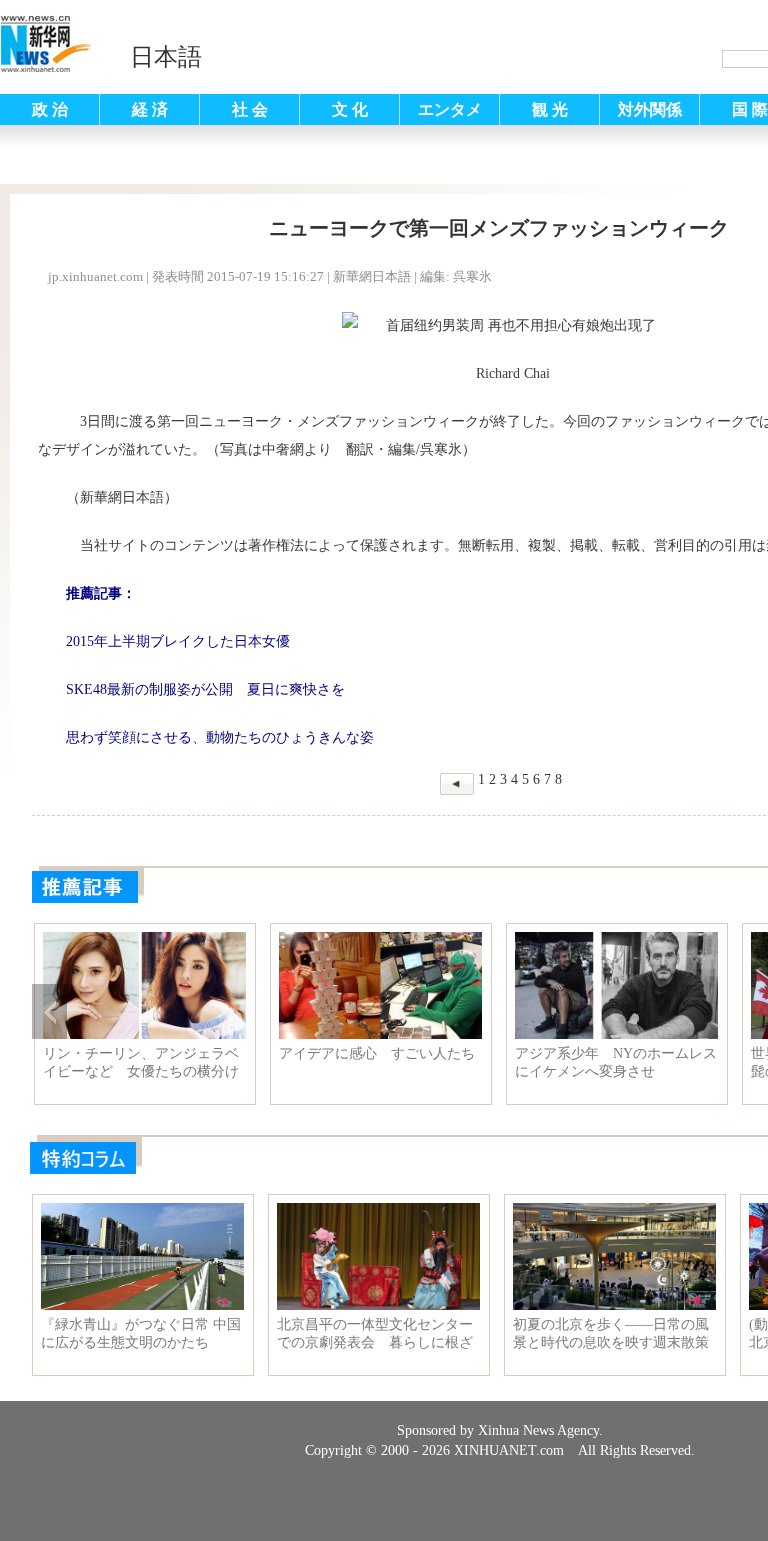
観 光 (550, 109)
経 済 (150, 109)
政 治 (50, 109)
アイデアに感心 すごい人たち (377, 1053)
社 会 (250, 109)
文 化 (350, 109)
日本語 (166, 57)
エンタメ (450, 109)
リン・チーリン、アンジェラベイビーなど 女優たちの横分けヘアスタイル (141, 1063)
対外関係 (650, 109)
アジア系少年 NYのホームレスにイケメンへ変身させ (616, 1062)
